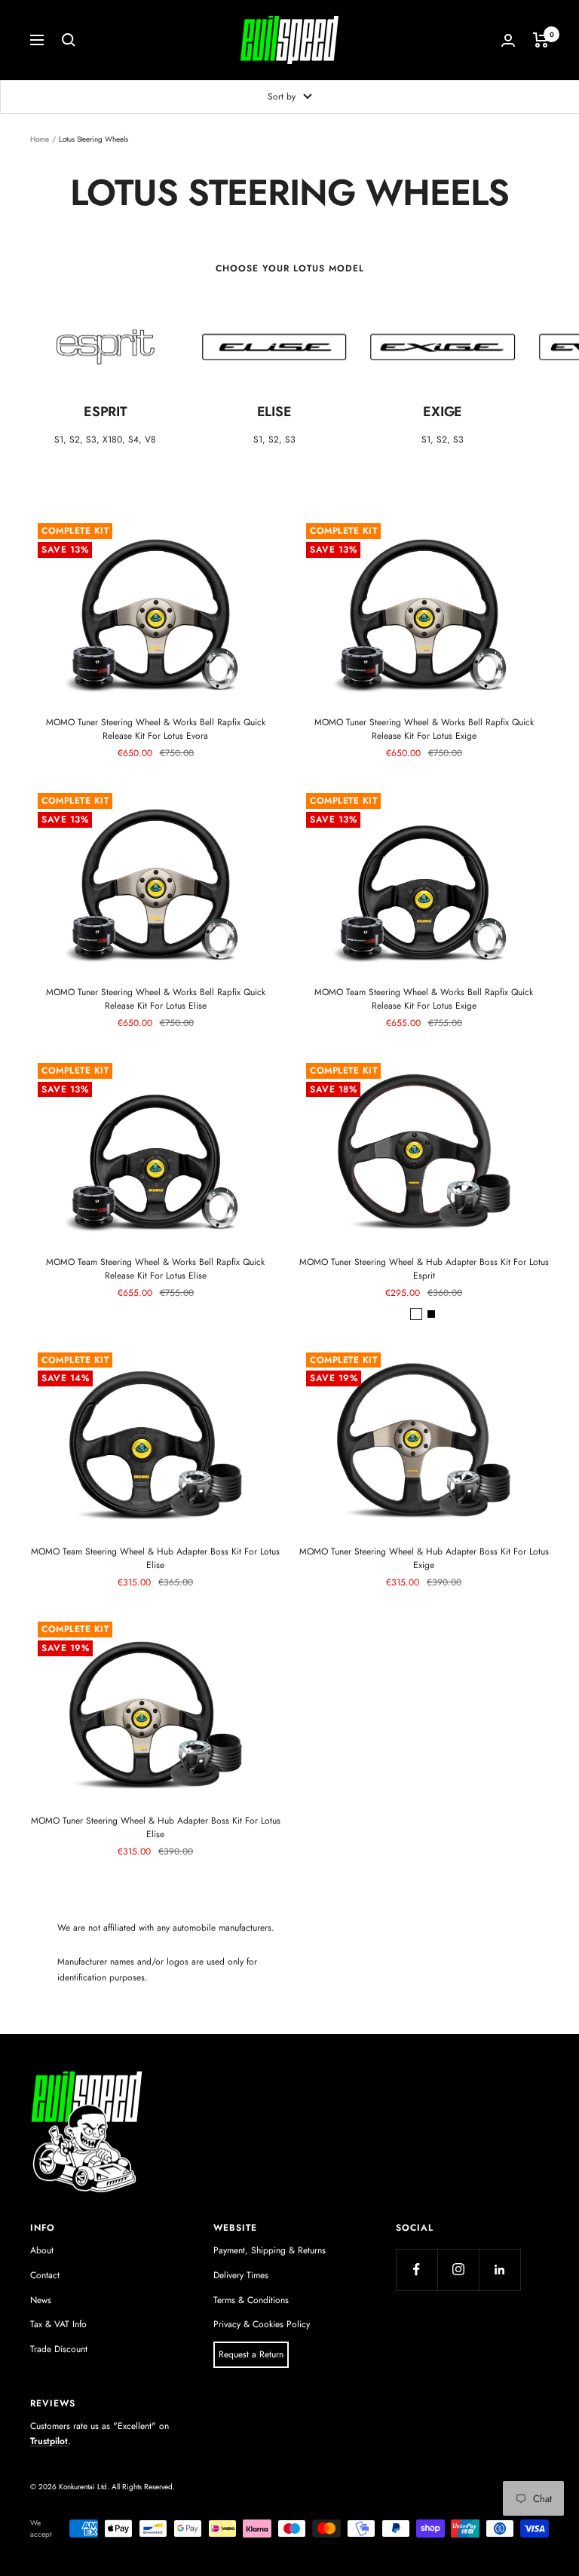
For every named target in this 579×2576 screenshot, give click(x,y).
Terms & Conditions (251, 2300)
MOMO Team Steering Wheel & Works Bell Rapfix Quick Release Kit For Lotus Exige (424, 999)
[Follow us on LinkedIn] (499, 2270)
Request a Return (251, 2354)
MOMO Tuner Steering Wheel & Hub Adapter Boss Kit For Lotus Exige (424, 1558)
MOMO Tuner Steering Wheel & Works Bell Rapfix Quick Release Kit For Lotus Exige (424, 729)
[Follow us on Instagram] (458, 2270)
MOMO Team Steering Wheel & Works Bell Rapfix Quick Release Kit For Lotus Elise (155, 1269)
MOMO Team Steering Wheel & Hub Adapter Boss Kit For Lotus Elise (155, 1558)
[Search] (69, 40)
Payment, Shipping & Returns (270, 2250)
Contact (45, 2275)
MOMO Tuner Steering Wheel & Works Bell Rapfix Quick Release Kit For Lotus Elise (156, 999)
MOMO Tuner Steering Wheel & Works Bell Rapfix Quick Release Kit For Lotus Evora (156, 729)
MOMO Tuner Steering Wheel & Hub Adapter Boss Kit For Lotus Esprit (424, 1269)
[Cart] (541, 40)
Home (40, 139)
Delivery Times (241, 2275)
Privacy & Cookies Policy (262, 2324)
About (42, 2250)
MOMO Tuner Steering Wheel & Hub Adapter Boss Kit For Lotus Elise (156, 1827)
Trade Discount (59, 2349)
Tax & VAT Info (58, 2324)
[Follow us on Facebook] (417, 2270)
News (41, 2300)
